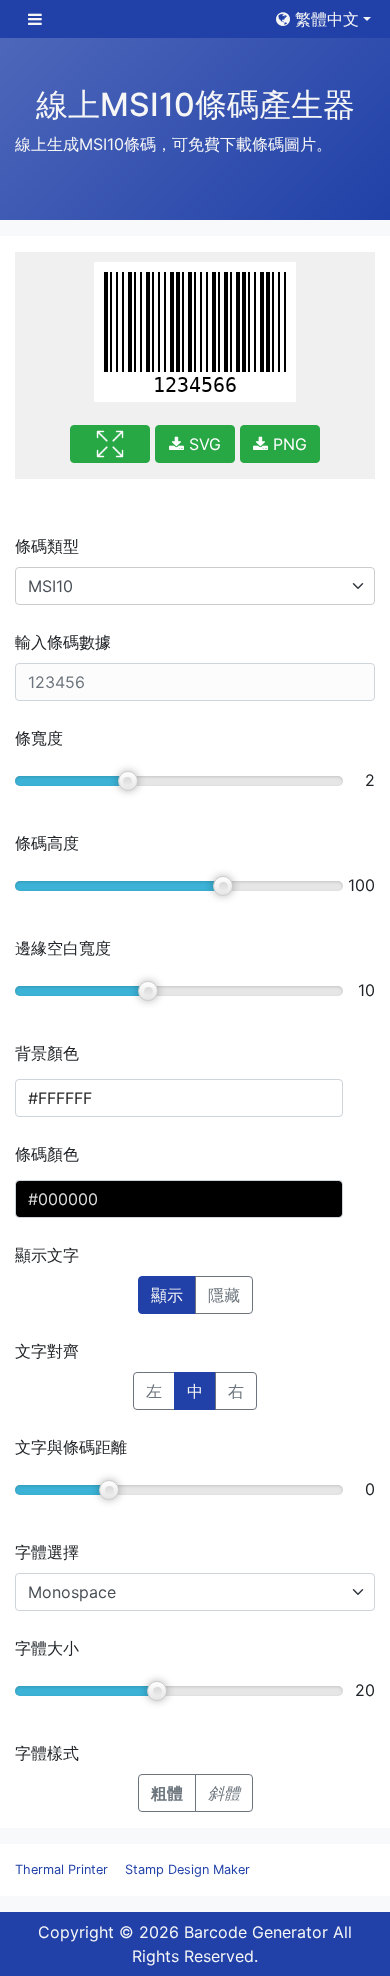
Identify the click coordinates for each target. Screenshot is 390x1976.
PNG (287, 444)
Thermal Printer (61, 1869)
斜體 (224, 1793)
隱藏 (224, 1295)
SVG (202, 444)
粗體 (167, 1793)
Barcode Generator (256, 1932)
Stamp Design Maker (187, 1869)
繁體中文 (324, 19)
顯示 (167, 1295)
